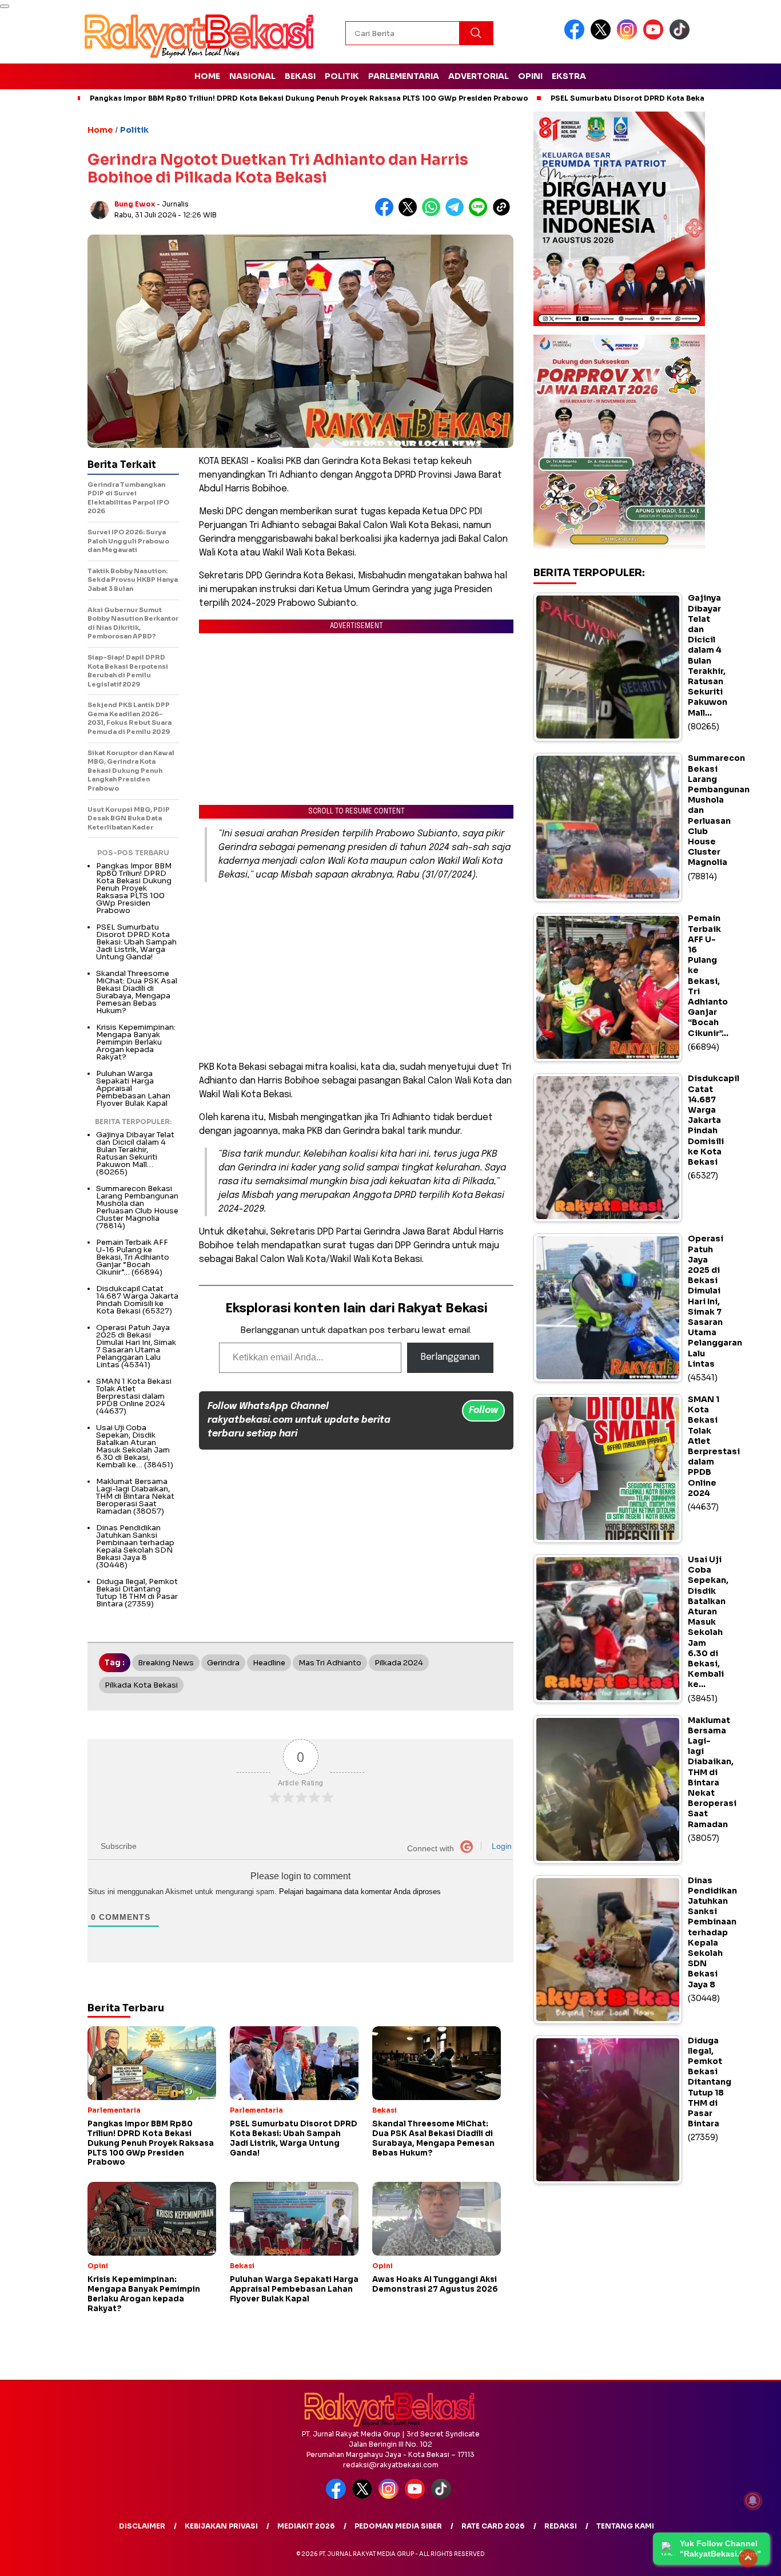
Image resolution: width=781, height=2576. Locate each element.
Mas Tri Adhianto (330, 1663)
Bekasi (300, 76)
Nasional (252, 76)
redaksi (561, 2526)
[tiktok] (682, 37)
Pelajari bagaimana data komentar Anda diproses (360, 1892)
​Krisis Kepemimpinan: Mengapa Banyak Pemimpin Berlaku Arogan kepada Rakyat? (136, 1042)
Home (207, 76)
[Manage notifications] (753, 2500)
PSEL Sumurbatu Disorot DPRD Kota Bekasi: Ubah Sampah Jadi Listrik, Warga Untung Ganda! (136, 942)
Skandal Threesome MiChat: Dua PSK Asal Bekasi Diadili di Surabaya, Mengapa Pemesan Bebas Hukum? (137, 992)
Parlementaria (404, 76)
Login (501, 1846)
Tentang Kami (625, 2526)
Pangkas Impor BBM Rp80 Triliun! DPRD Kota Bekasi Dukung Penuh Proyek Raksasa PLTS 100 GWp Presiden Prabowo (309, 98)
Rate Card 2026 (493, 2526)
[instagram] (629, 37)
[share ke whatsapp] (434, 214)
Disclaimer (142, 2526)
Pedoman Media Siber (398, 2526)
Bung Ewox (135, 204)
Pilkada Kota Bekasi (141, 1685)
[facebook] (576, 37)
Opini (530, 76)
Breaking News (166, 1663)
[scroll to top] (748, 2558)
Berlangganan (450, 1357)
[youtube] (655, 37)
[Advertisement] (356, 971)
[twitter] (603, 37)
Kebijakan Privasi (221, 2526)
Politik (342, 76)
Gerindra (223, 1663)
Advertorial (479, 76)
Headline (269, 1663)
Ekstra (569, 76)
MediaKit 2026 (306, 2526)
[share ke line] (481, 214)
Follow (483, 1410)
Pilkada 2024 (399, 1663)
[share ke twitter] (410, 214)
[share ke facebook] (387, 214)
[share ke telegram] (457, 214)
